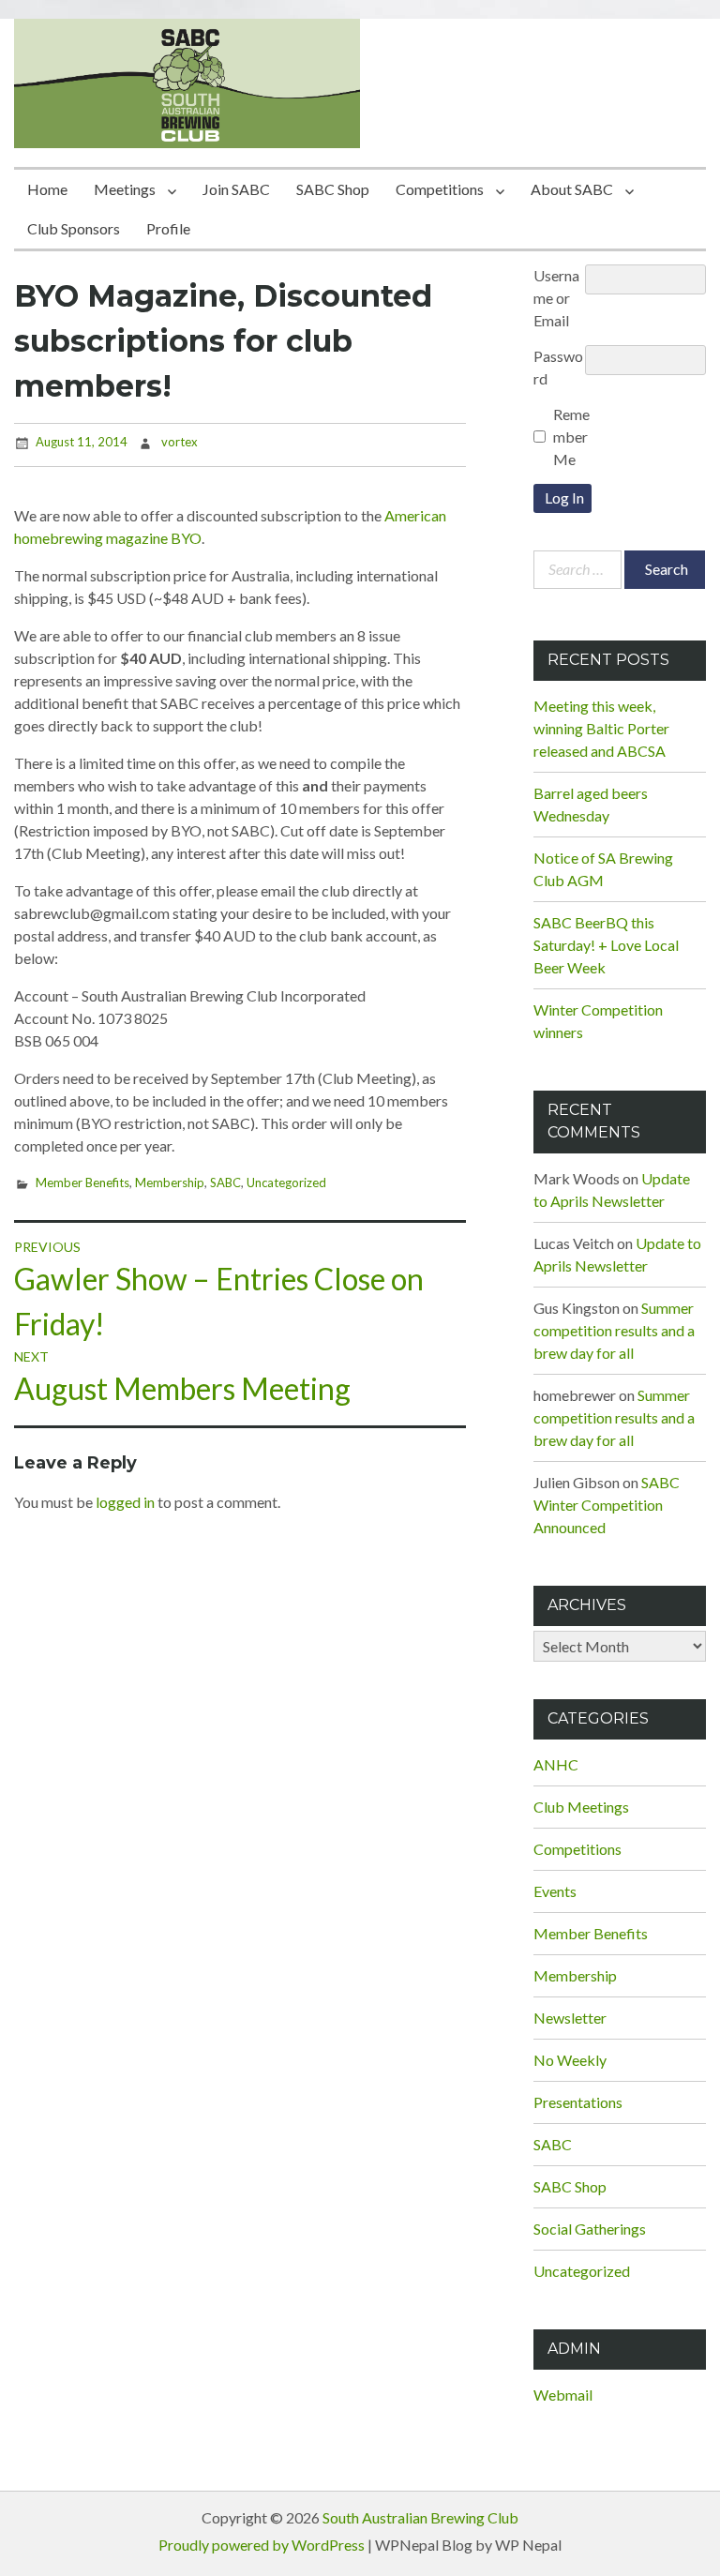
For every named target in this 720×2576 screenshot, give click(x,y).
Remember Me (571, 437)
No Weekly (570, 2060)
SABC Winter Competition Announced (607, 1505)
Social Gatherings (590, 2229)
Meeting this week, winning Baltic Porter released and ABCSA (601, 728)
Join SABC (236, 189)
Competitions (440, 189)
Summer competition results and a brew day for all (614, 1330)
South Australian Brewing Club (420, 2517)
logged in (125, 1502)
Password (558, 367)
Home (47, 189)
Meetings (125, 189)
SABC (225, 1183)
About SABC (572, 189)
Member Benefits (82, 1183)
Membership (170, 1183)
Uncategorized (286, 1183)
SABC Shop (333, 189)
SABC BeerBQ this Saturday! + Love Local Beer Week (606, 945)
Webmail (563, 2395)
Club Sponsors (74, 228)
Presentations (578, 2102)
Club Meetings (581, 1807)
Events (555, 1891)
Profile (168, 228)
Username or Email (556, 298)
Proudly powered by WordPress (262, 2545)
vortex (180, 442)
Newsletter (570, 2018)
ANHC (556, 1764)
